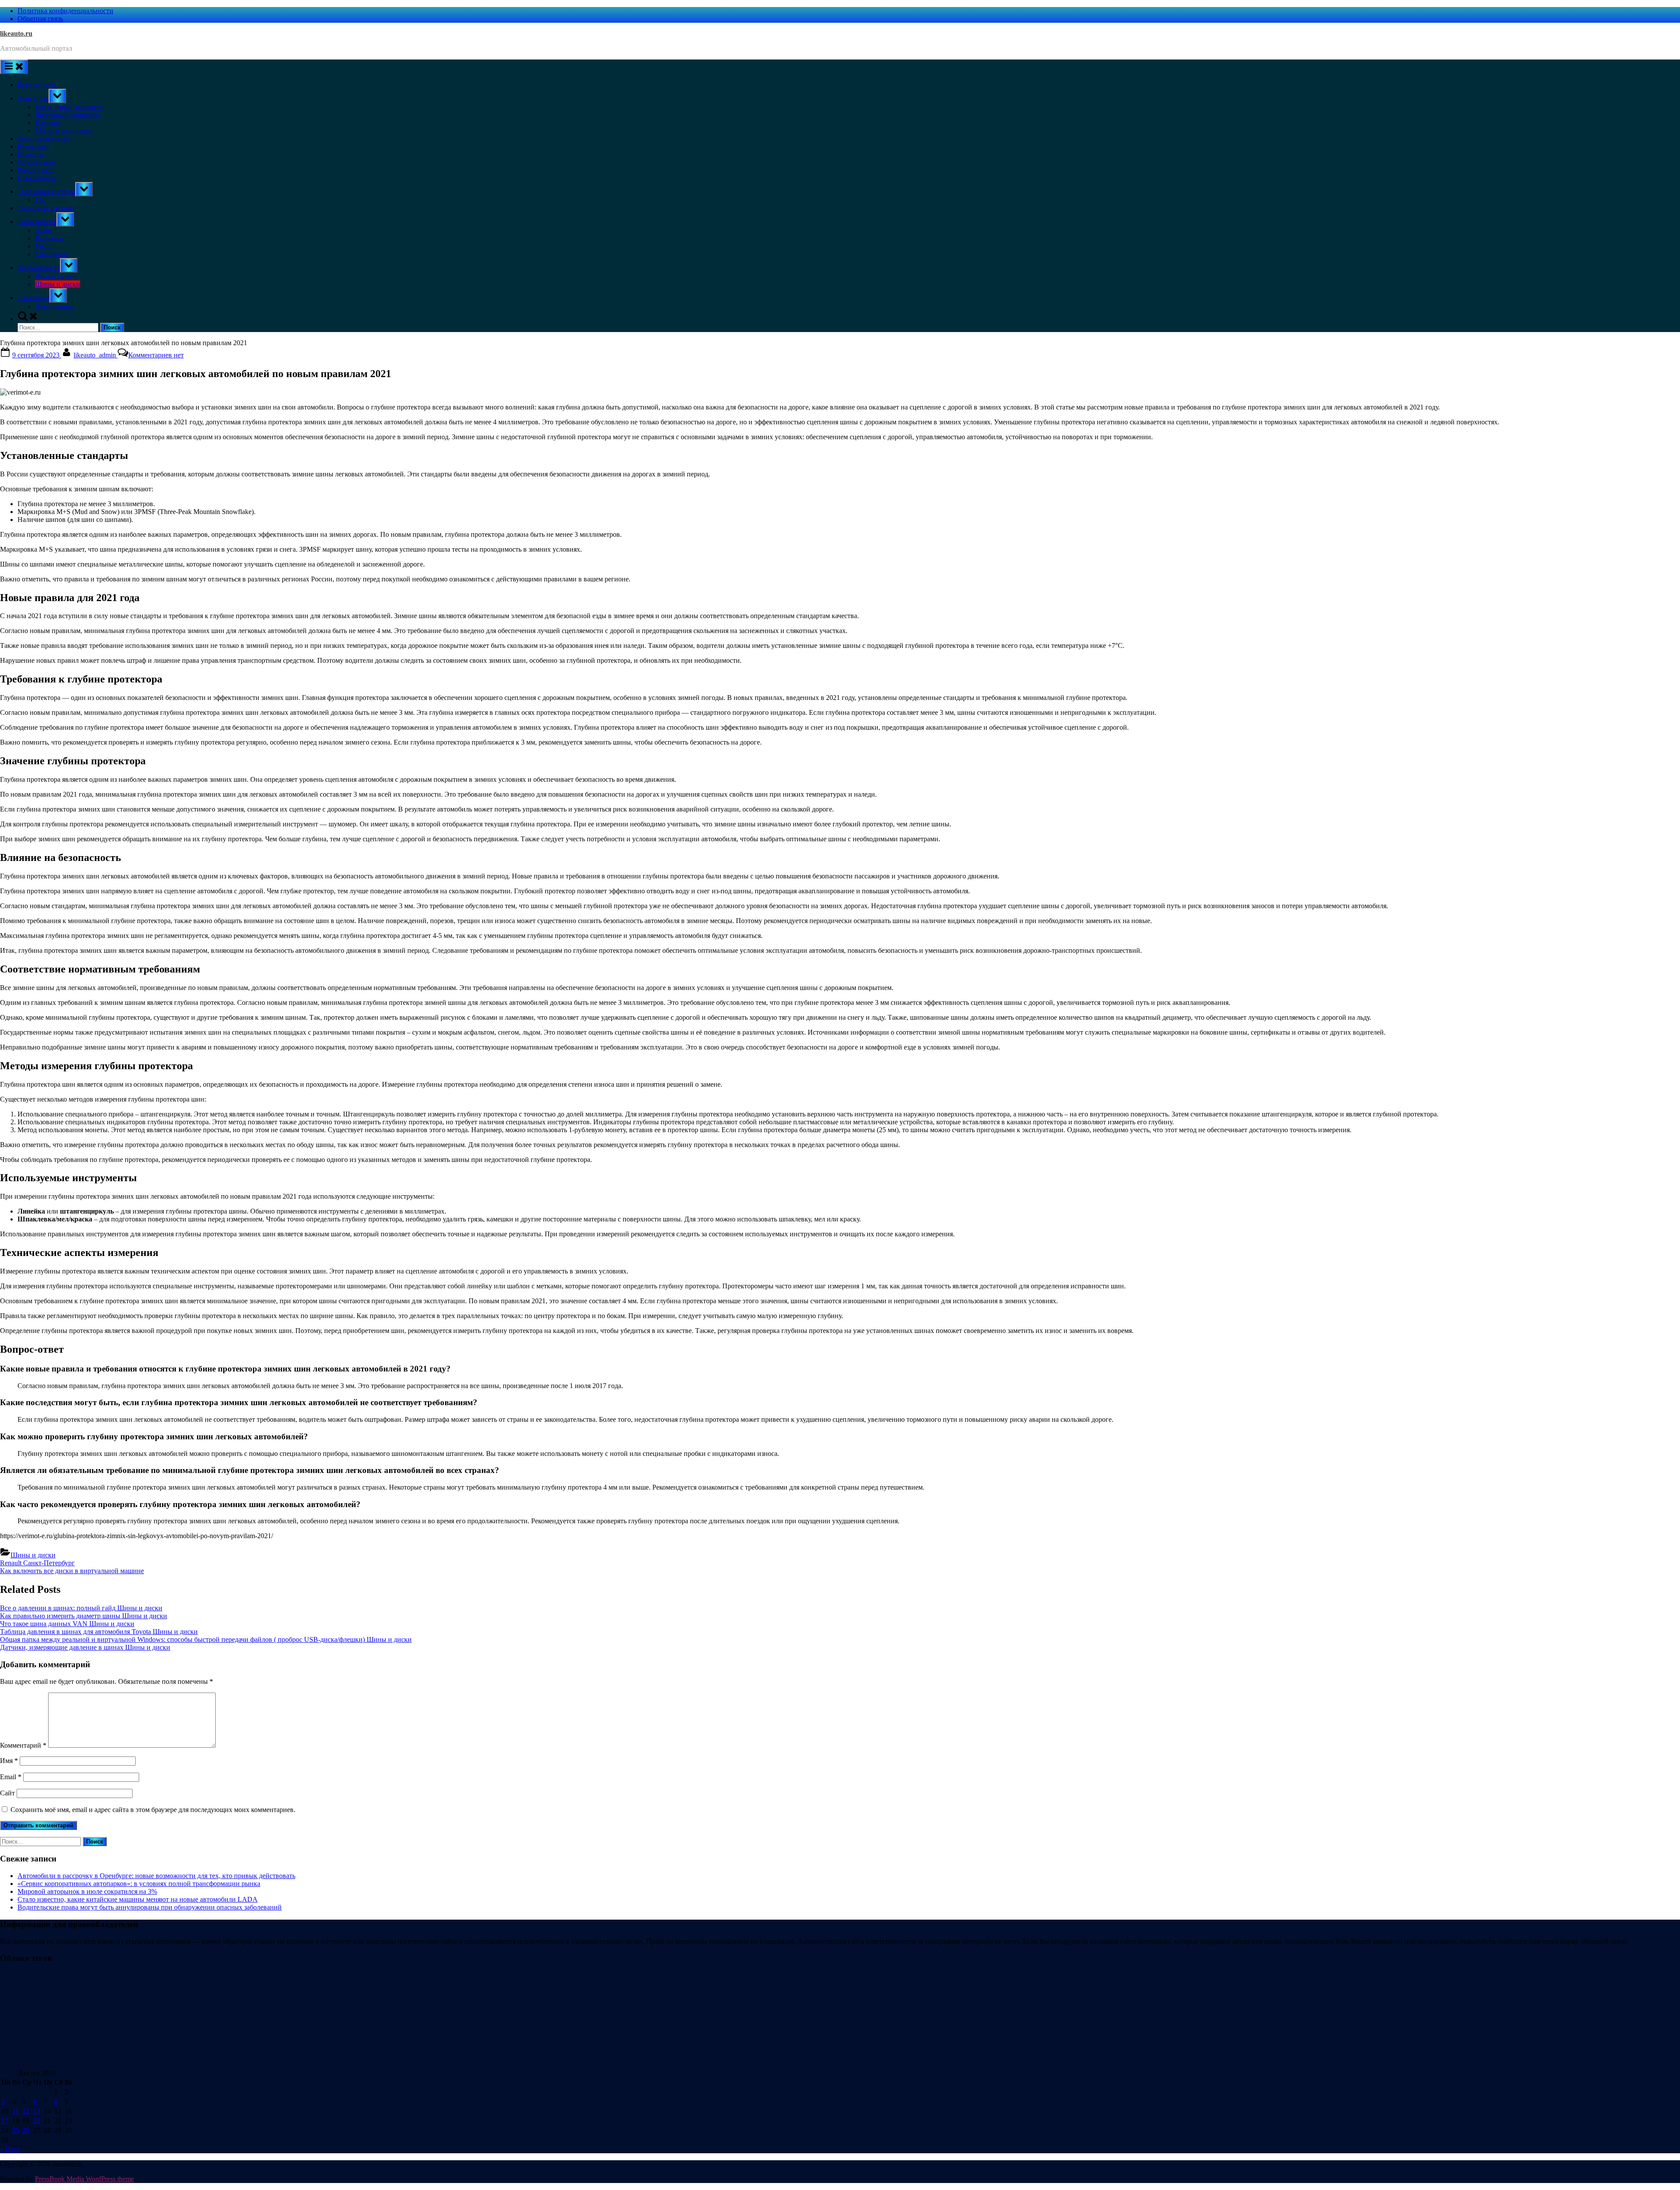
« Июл (10, 2149)
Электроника (55, 306)
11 (16, 2111)
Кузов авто (34, 146)
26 (26, 2130)
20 (37, 2121)
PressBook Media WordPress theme (84, 2179)
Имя (9, 1761)
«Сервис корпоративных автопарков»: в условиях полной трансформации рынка (139, 1884)
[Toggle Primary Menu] (14, 67)
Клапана (48, 123)
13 (37, 2111)
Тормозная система (46, 208)
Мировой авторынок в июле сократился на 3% (87, 1891)
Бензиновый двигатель (69, 107)
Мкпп (44, 246)
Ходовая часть (39, 268)
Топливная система (46, 191)
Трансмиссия (37, 222)
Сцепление (52, 254)
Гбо (40, 200)
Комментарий (23, 1745)
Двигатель (33, 98)
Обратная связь (40, 19)
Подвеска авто (57, 276)
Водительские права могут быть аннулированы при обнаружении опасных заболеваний (150, 1907)
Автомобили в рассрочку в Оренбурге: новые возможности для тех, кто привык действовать (156, 1876)
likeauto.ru (16, 33)
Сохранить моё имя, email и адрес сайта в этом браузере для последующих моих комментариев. (153, 1810)
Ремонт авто (36, 170)
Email (11, 1777)
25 (16, 2130)
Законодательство (44, 138)
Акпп (43, 230)
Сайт (7, 1793)
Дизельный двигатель (68, 115)
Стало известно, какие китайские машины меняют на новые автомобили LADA (138, 1899)
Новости (30, 154)
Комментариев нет (156, 355)
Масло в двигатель (63, 131)
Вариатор (49, 238)
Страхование (37, 178)
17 (5, 2121)
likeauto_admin (96, 355)
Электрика (33, 298)
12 (26, 2111)
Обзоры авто (37, 162)
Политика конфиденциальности (65, 11)
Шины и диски (58, 284)
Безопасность (37, 85)
